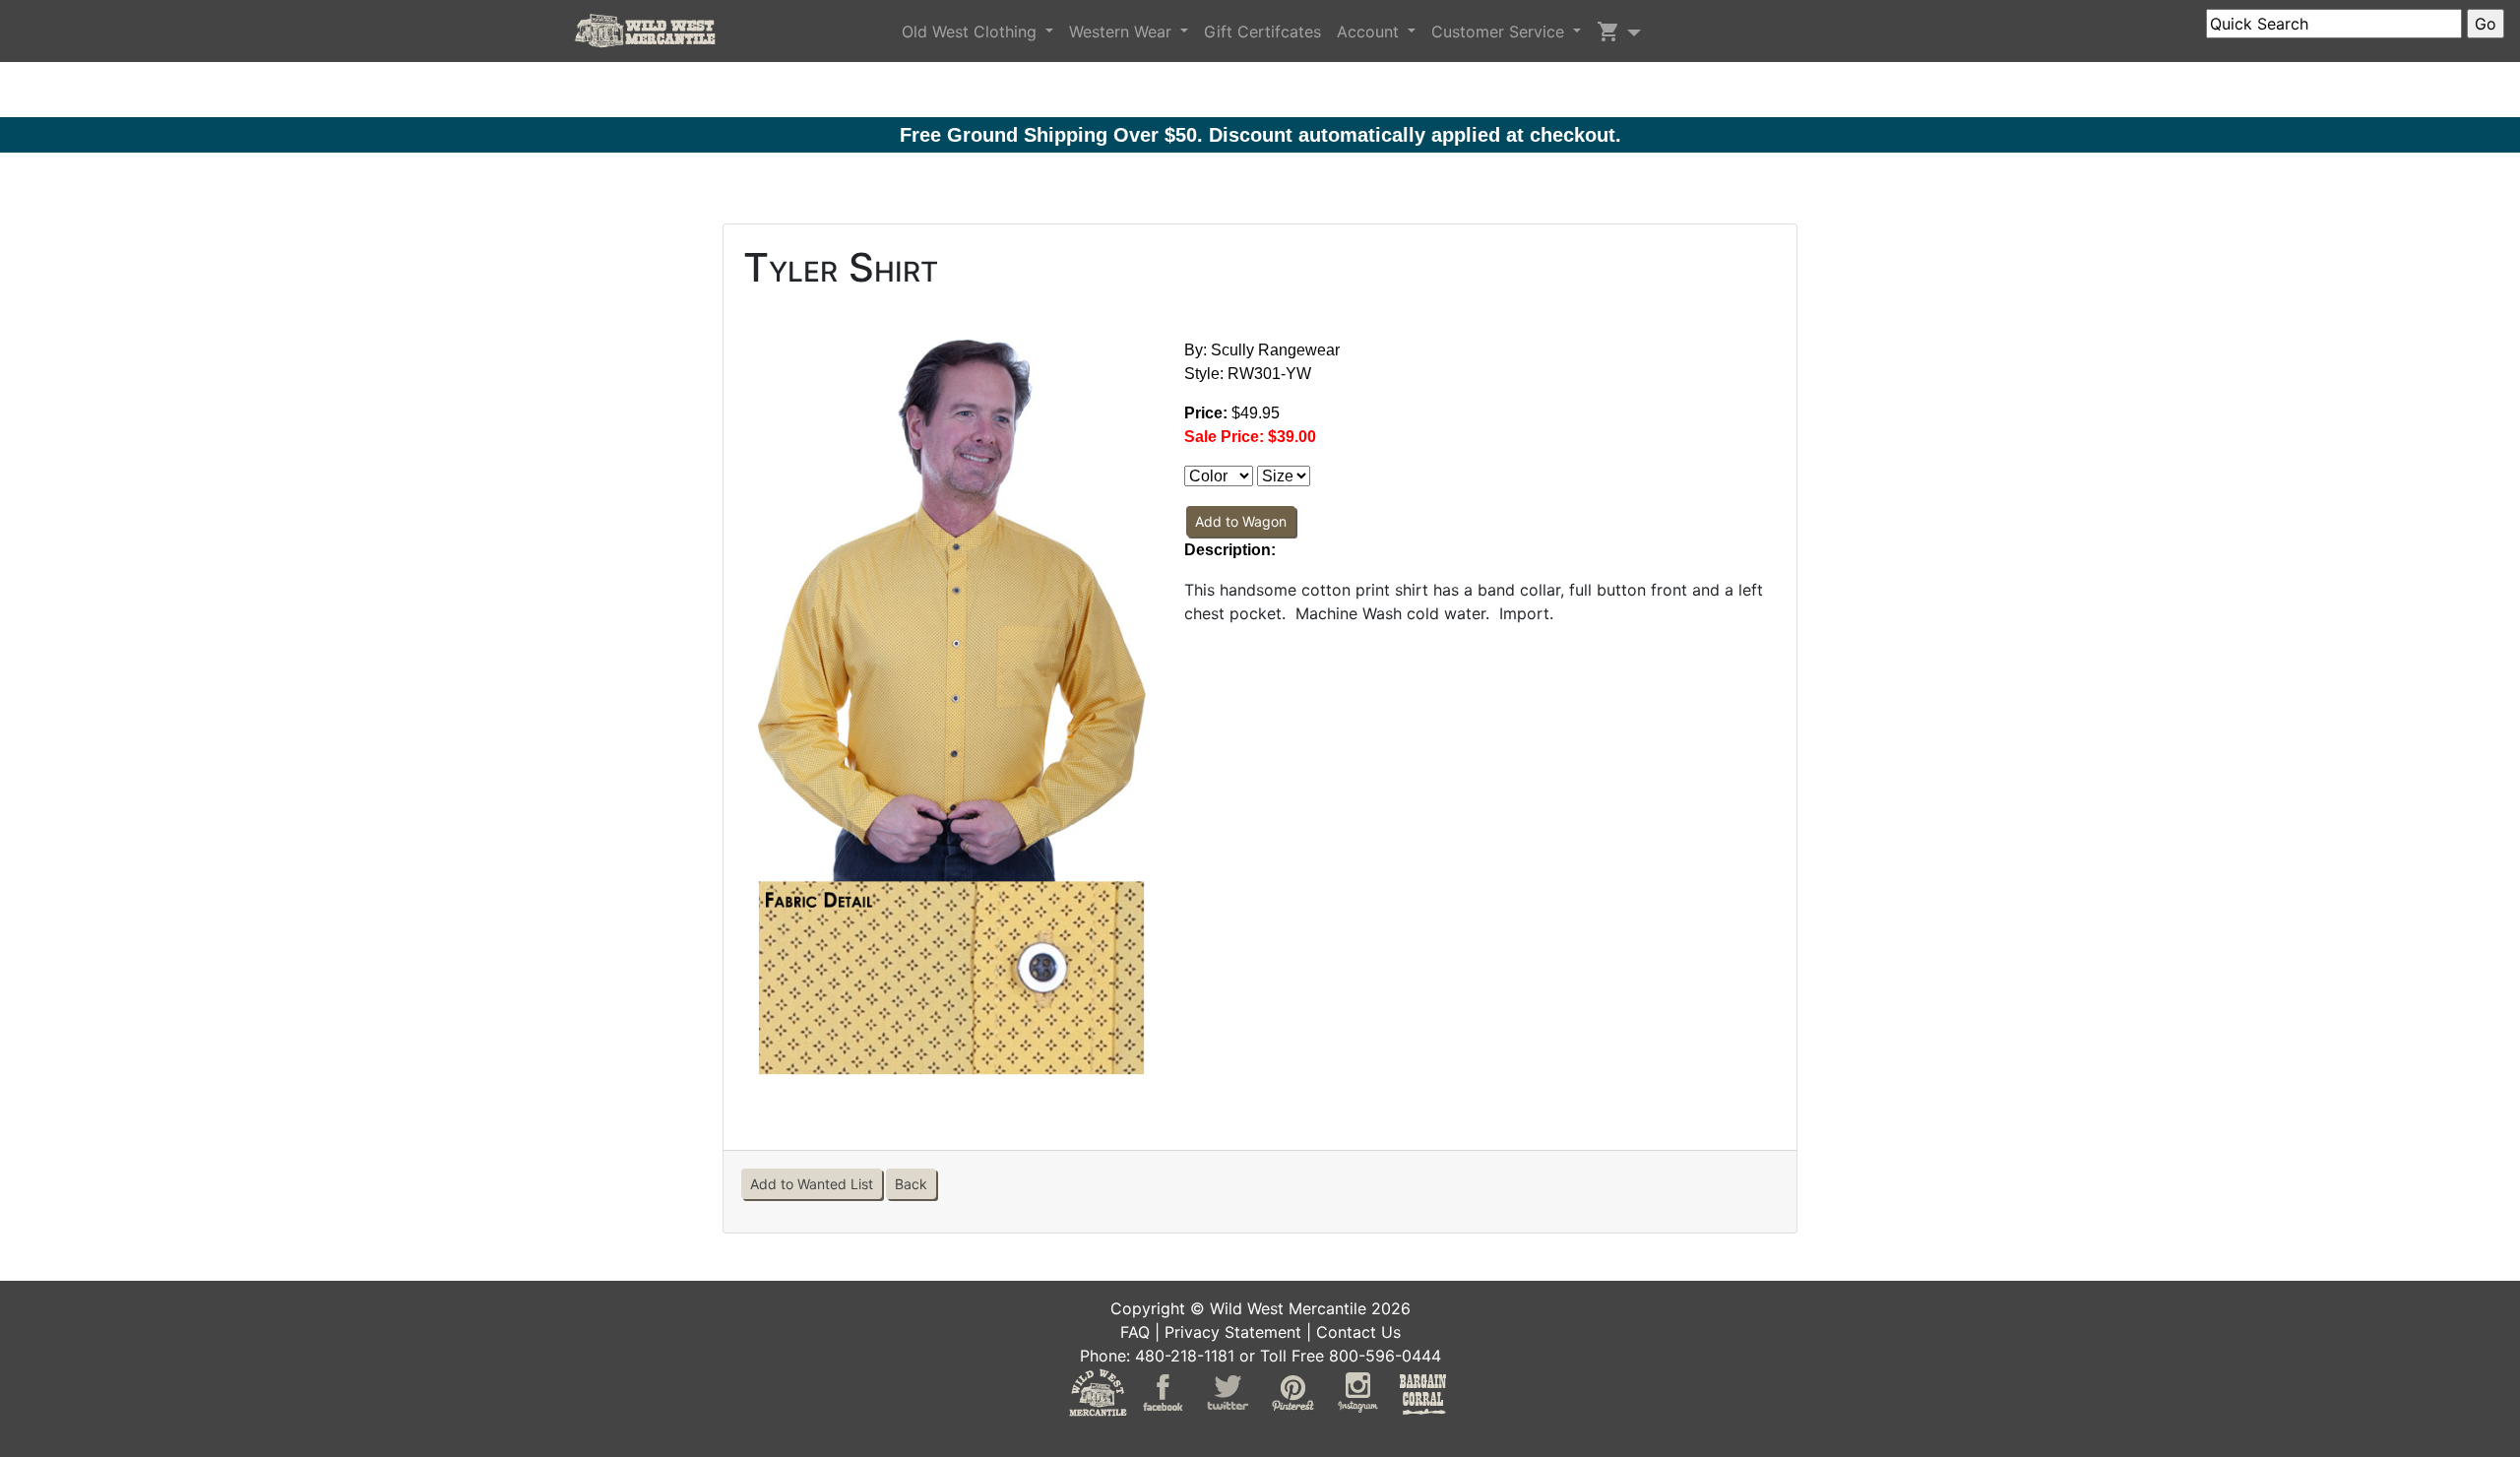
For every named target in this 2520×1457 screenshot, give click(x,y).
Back (911, 1184)
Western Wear (1123, 32)
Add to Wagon (1241, 521)
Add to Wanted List (812, 1184)
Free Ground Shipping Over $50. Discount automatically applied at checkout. (1260, 135)
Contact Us (1358, 1332)
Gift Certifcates (1262, 32)
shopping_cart (1608, 32)
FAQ (1135, 1332)
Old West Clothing (972, 32)
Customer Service (1500, 32)
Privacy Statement (1233, 1332)
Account (1370, 32)
